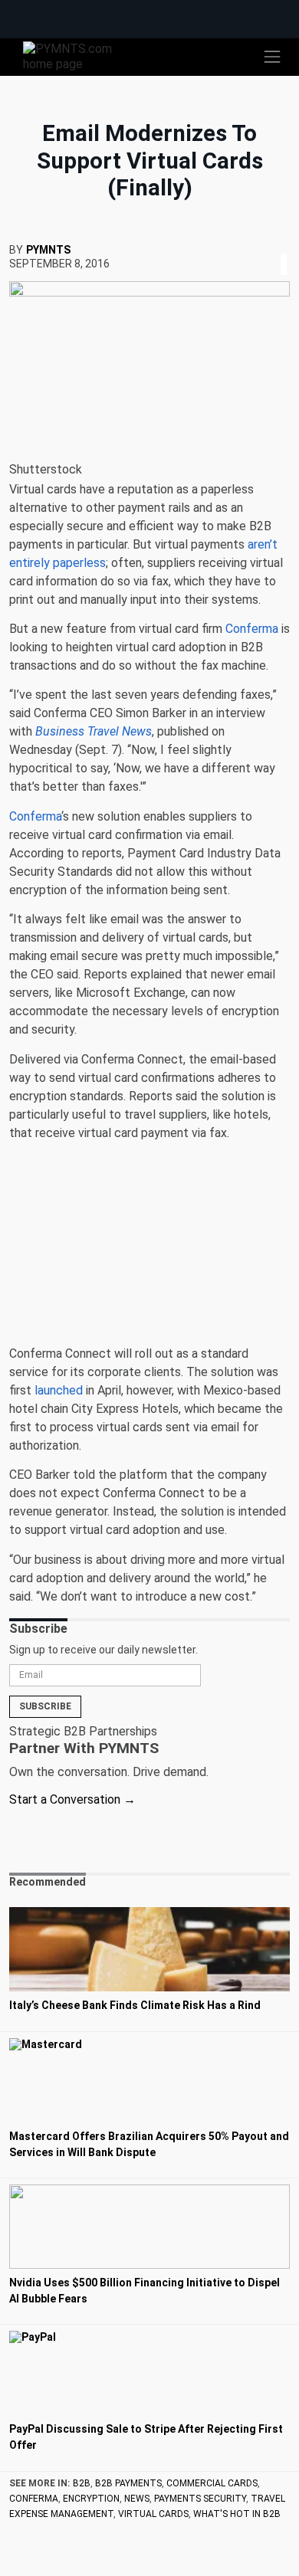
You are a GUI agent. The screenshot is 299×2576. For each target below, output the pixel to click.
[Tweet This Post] (278, 246)
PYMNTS (48, 250)
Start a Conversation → (72, 1799)
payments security (200, 2499)
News (137, 2499)
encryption (91, 2499)
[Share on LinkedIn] (284, 246)
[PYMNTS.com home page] (77, 56)
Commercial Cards (212, 2483)
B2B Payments (128, 2483)
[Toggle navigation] (272, 57)
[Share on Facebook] (273, 246)
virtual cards (153, 2514)
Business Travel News (94, 731)
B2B (82, 2483)
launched (59, 1390)
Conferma (252, 629)
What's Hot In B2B (237, 2514)
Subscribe (45, 1706)
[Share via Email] (288, 246)
